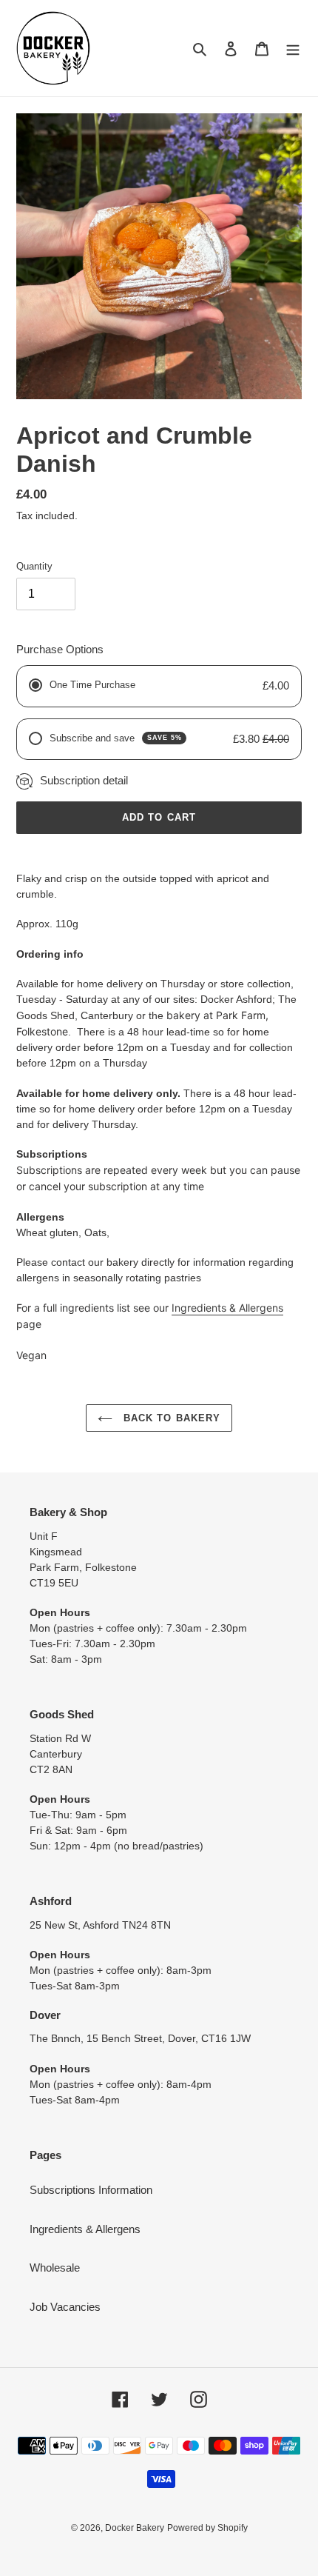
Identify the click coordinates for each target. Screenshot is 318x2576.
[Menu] (293, 49)
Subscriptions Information (91, 2190)
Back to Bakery (170, 1418)
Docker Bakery (135, 2528)
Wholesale (55, 2268)
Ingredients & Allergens (227, 1308)
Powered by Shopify (207, 2528)
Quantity (34, 566)
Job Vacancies (65, 2307)
